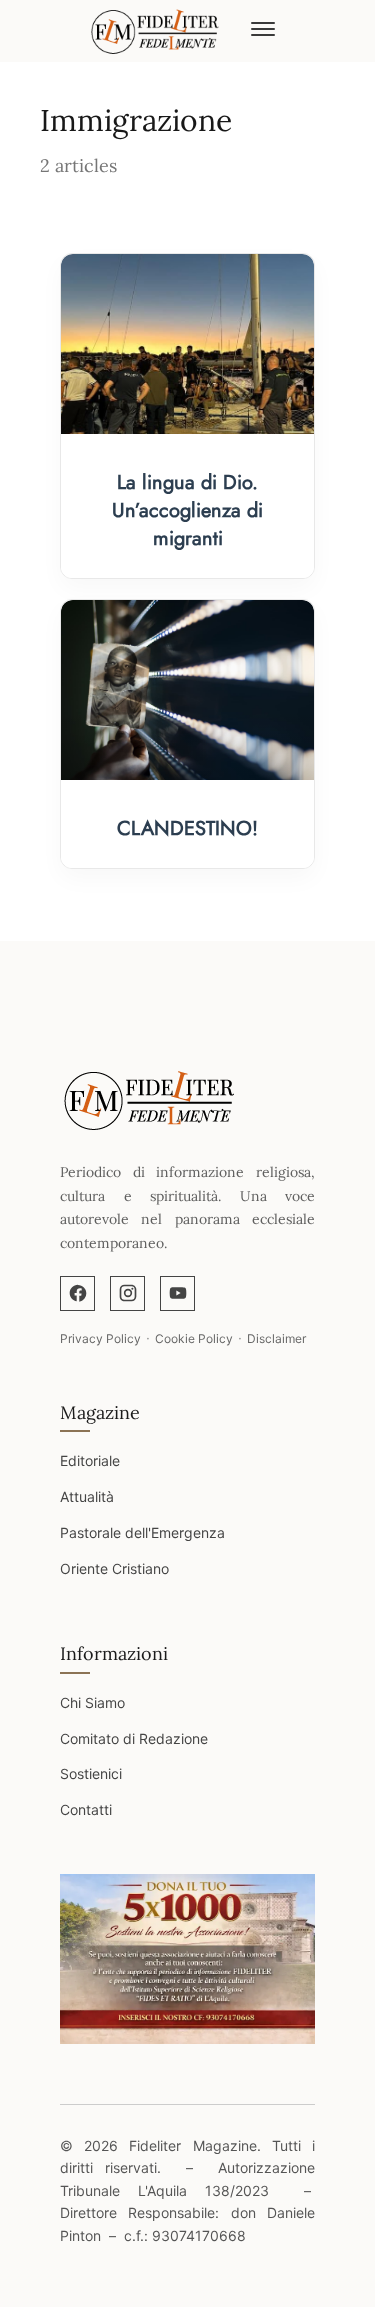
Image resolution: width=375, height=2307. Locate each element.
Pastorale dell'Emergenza (142, 1532)
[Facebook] (77, 1293)
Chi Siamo (92, 1702)
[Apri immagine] (187, 1959)
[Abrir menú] (263, 31)
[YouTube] (177, 1293)
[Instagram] (127, 1293)
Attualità (87, 1496)
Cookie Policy (194, 1338)
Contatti (86, 1809)
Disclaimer (276, 1338)
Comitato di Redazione (134, 1738)
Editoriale (90, 1460)
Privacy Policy (100, 1338)
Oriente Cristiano (114, 1568)
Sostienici (91, 1773)
